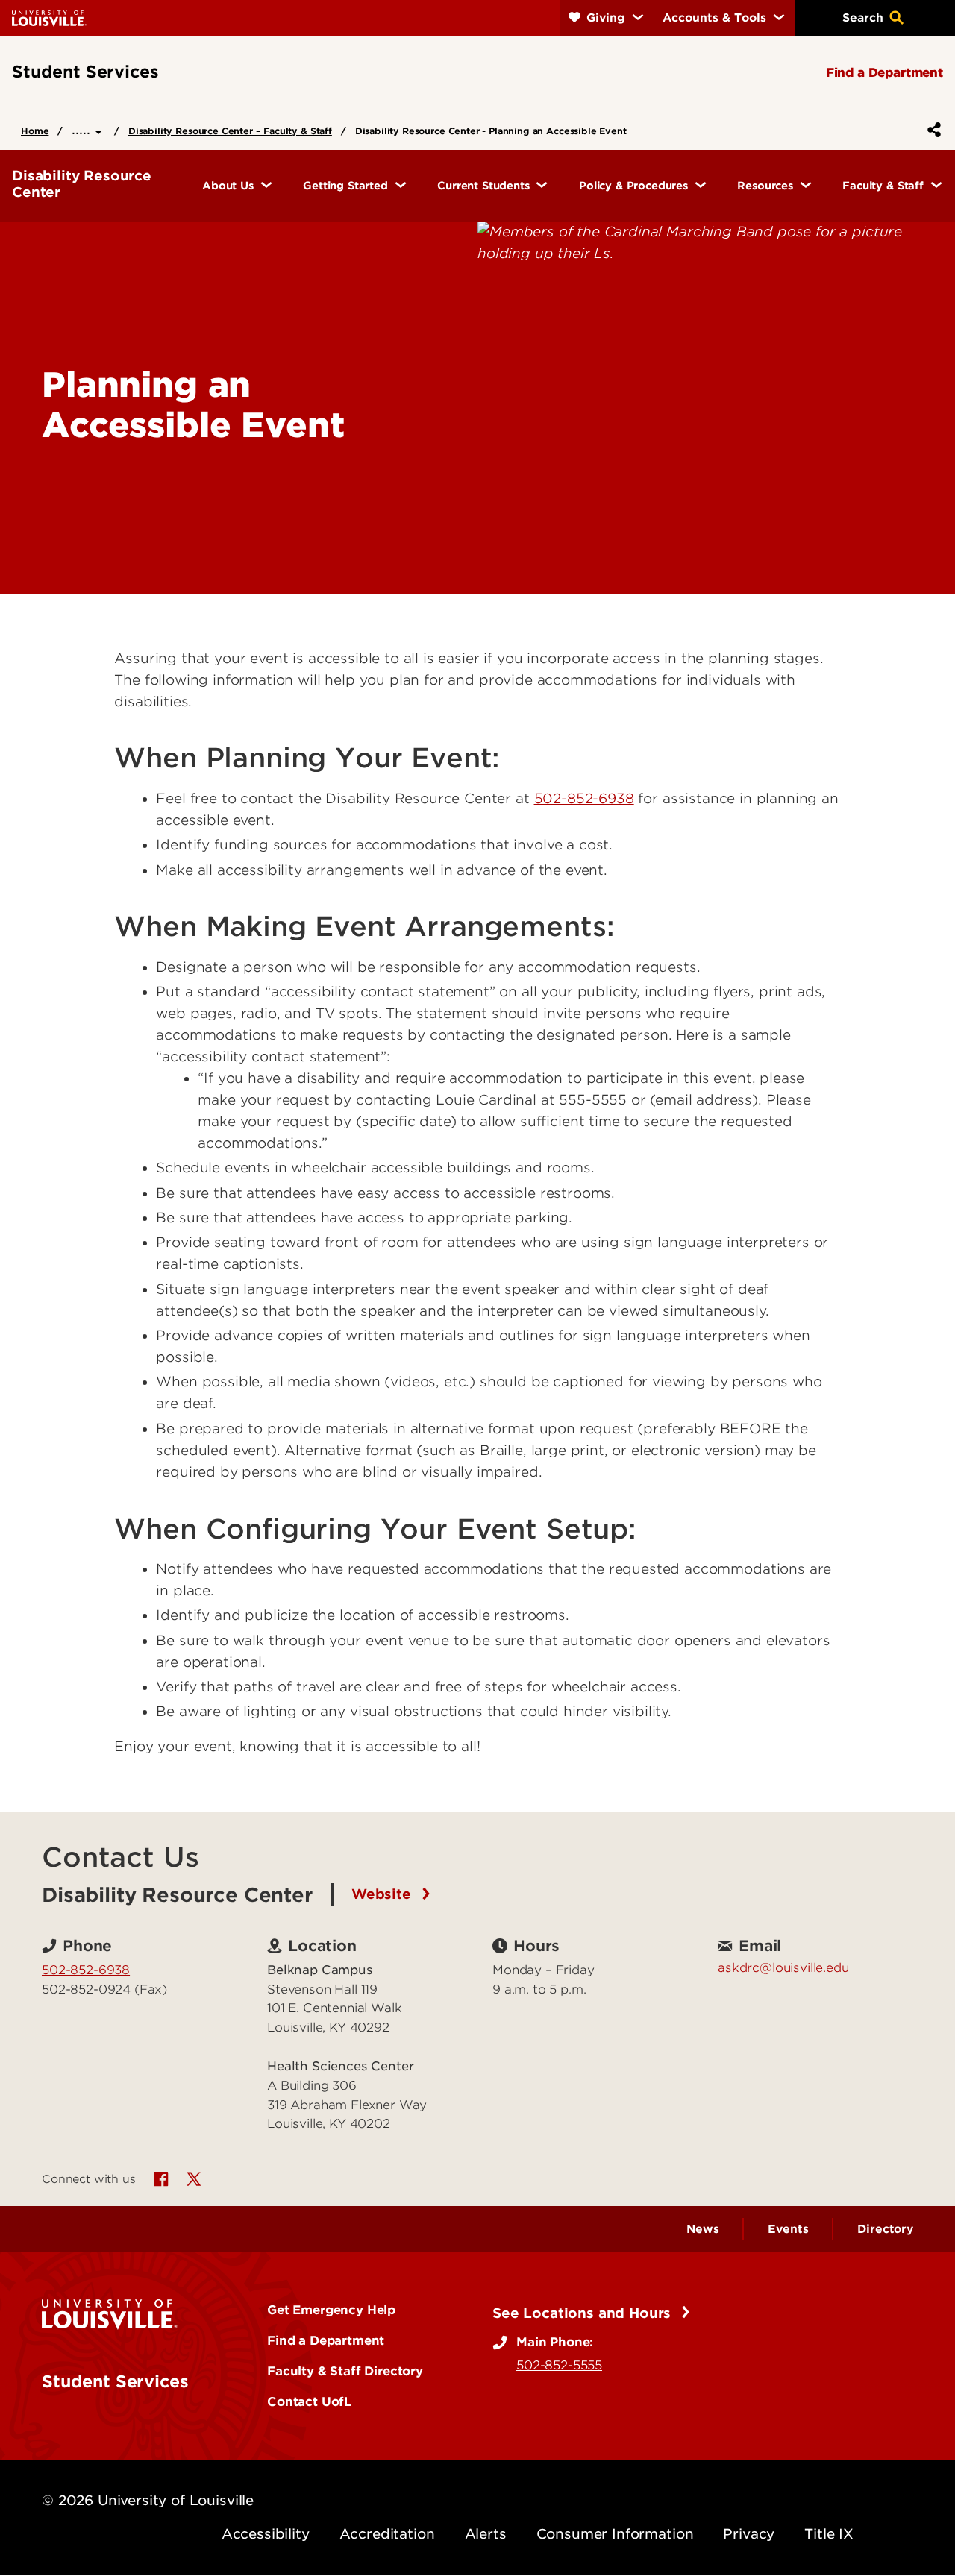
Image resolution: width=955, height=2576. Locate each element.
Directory (885, 2229)
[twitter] (194, 2179)
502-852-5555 (559, 2365)
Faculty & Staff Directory (345, 2371)
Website (383, 1895)
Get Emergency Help (331, 2310)
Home (35, 131)
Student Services (115, 2381)
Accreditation (387, 2534)
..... (83, 129)
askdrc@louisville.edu (783, 1967)
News (702, 2229)
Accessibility (266, 2534)
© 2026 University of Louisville (148, 2500)
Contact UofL (310, 2401)
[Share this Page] (931, 130)
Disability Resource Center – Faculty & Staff (230, 131)
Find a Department (326, 2340)
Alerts (486, 2534)
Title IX (829, 2534)
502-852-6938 (584, 798)
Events (788, 2229)
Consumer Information (615, 2534)
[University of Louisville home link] (49, 18)
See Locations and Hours (584, 2313)
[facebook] (161, 2179)
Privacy (749, 2534)
